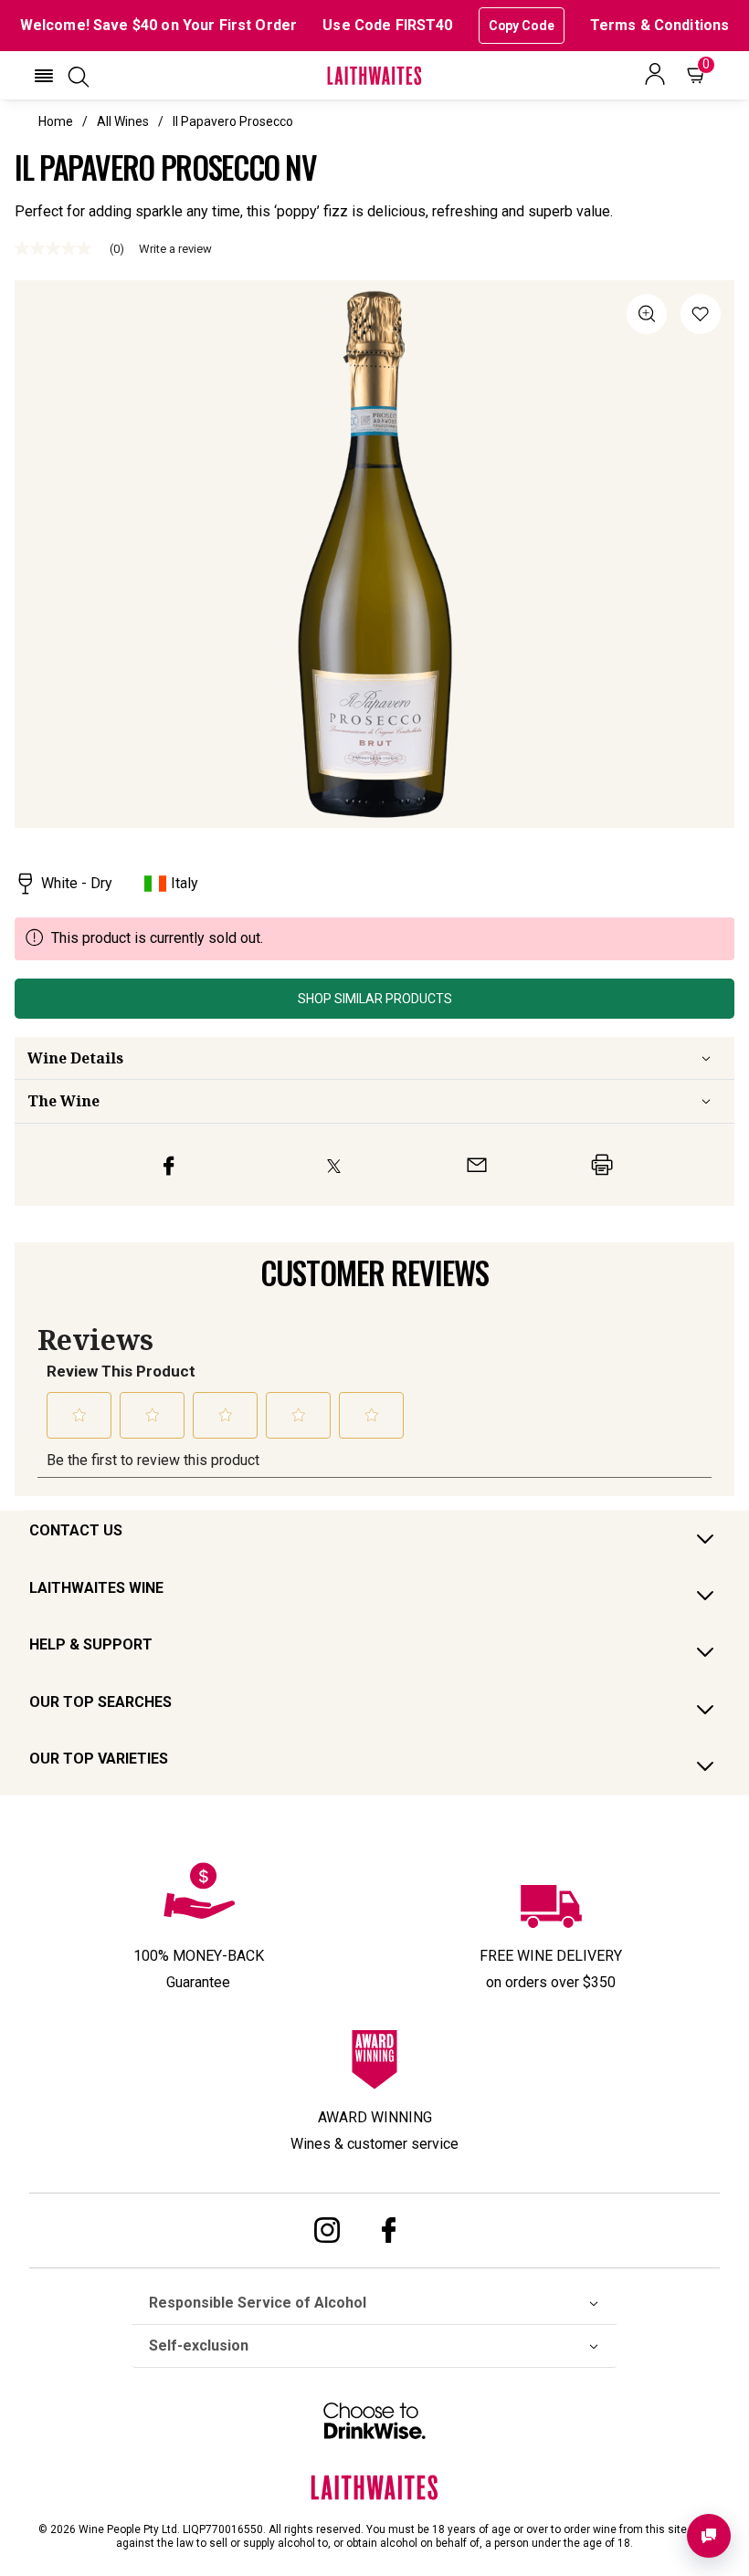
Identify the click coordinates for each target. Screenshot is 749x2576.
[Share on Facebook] (169, 1165)
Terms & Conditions (660, 25)
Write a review (175, 249)
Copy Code (522, 26)
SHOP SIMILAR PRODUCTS (375, 999)
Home (56, 121)
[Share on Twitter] (334, 1165)
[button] (44, 76)
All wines (123, 121)
